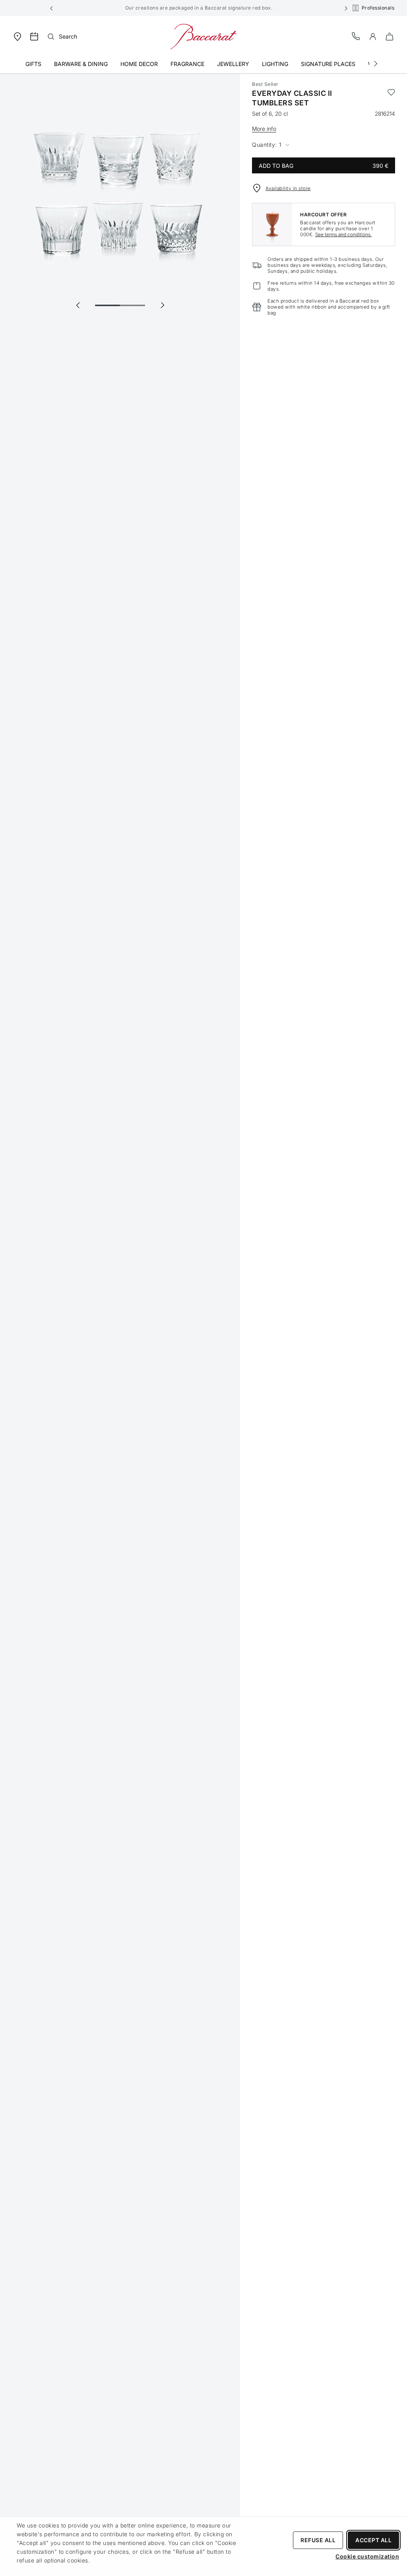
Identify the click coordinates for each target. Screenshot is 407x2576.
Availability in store (288, 188)
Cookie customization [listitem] (367, 2556)
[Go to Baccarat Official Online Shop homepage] (203, 36)
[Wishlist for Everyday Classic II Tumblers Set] (391, 98)
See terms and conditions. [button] (343, 234)
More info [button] (264, 129)
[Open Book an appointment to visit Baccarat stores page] (34, 37)
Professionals (378, 8)
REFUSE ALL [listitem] (318, 2540)
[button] (52, 8)
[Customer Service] (356, 36)
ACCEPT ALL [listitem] (373, 2540)
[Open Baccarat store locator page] (17, 36)
